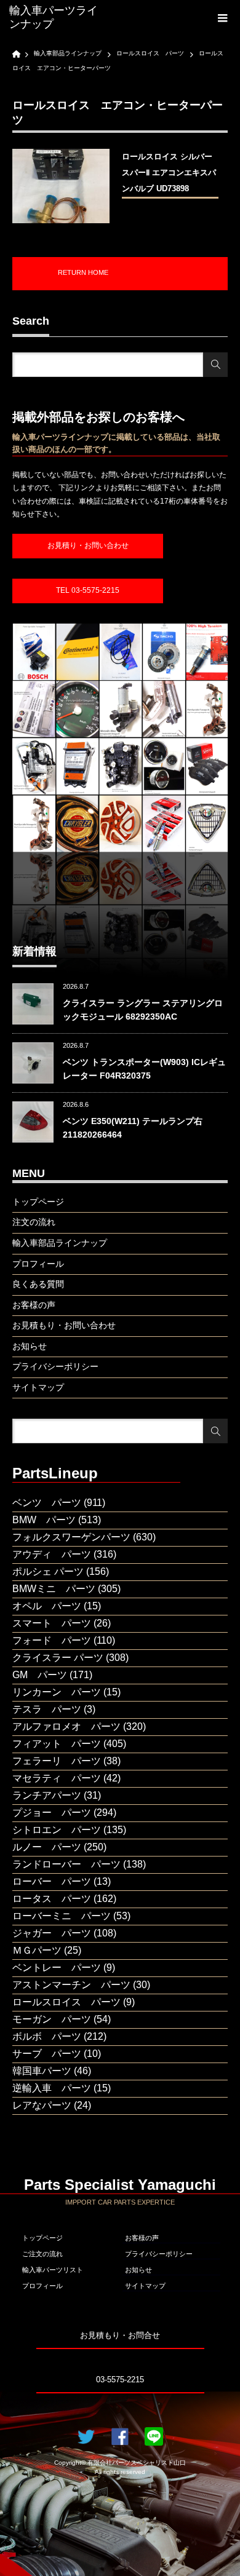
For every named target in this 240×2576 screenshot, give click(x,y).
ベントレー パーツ (57, 1968)
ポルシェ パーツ (48, 1571)
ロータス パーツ (52, 1899)
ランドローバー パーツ (66, 1864)
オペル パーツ (47, 1606)
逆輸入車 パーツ (52, 2088)
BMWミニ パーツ (54, 1589)
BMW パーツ (44, 1520)
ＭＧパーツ (37, 1950)
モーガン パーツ (52, 2019)
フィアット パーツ (57, 1744)
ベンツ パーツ (47, 1503)
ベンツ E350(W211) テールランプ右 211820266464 (133, 1128)
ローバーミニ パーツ (62, 1916)
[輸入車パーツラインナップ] (57, 18)
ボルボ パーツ (47, 2036)
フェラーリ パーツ (57, 1761)
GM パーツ (40, 1675)
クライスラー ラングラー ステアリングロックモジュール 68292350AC (143, 1010)
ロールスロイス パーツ (66, 2002)
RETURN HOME (83, 272)
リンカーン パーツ (57, 1692)
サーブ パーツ (47, 2054)
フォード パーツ (52, 1640)
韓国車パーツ (42, 2071)
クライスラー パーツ (58, 1658)
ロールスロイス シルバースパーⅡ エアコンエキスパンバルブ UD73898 (169, 172)
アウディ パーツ (52, 1554)
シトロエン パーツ (57, 1830)
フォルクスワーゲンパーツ (71, 1537)
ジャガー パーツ (52, 1933)
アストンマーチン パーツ (71, 1985)
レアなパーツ (42, 2105)
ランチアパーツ (47, 1795)
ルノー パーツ (47, 1847)
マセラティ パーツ (57, 1778)
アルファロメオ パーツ (66, 1726)
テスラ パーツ (47, 1709)
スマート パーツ (52, 1623)
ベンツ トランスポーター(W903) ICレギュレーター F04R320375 (144, 1069)
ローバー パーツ (52, 1881)
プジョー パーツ (52, 1813)
